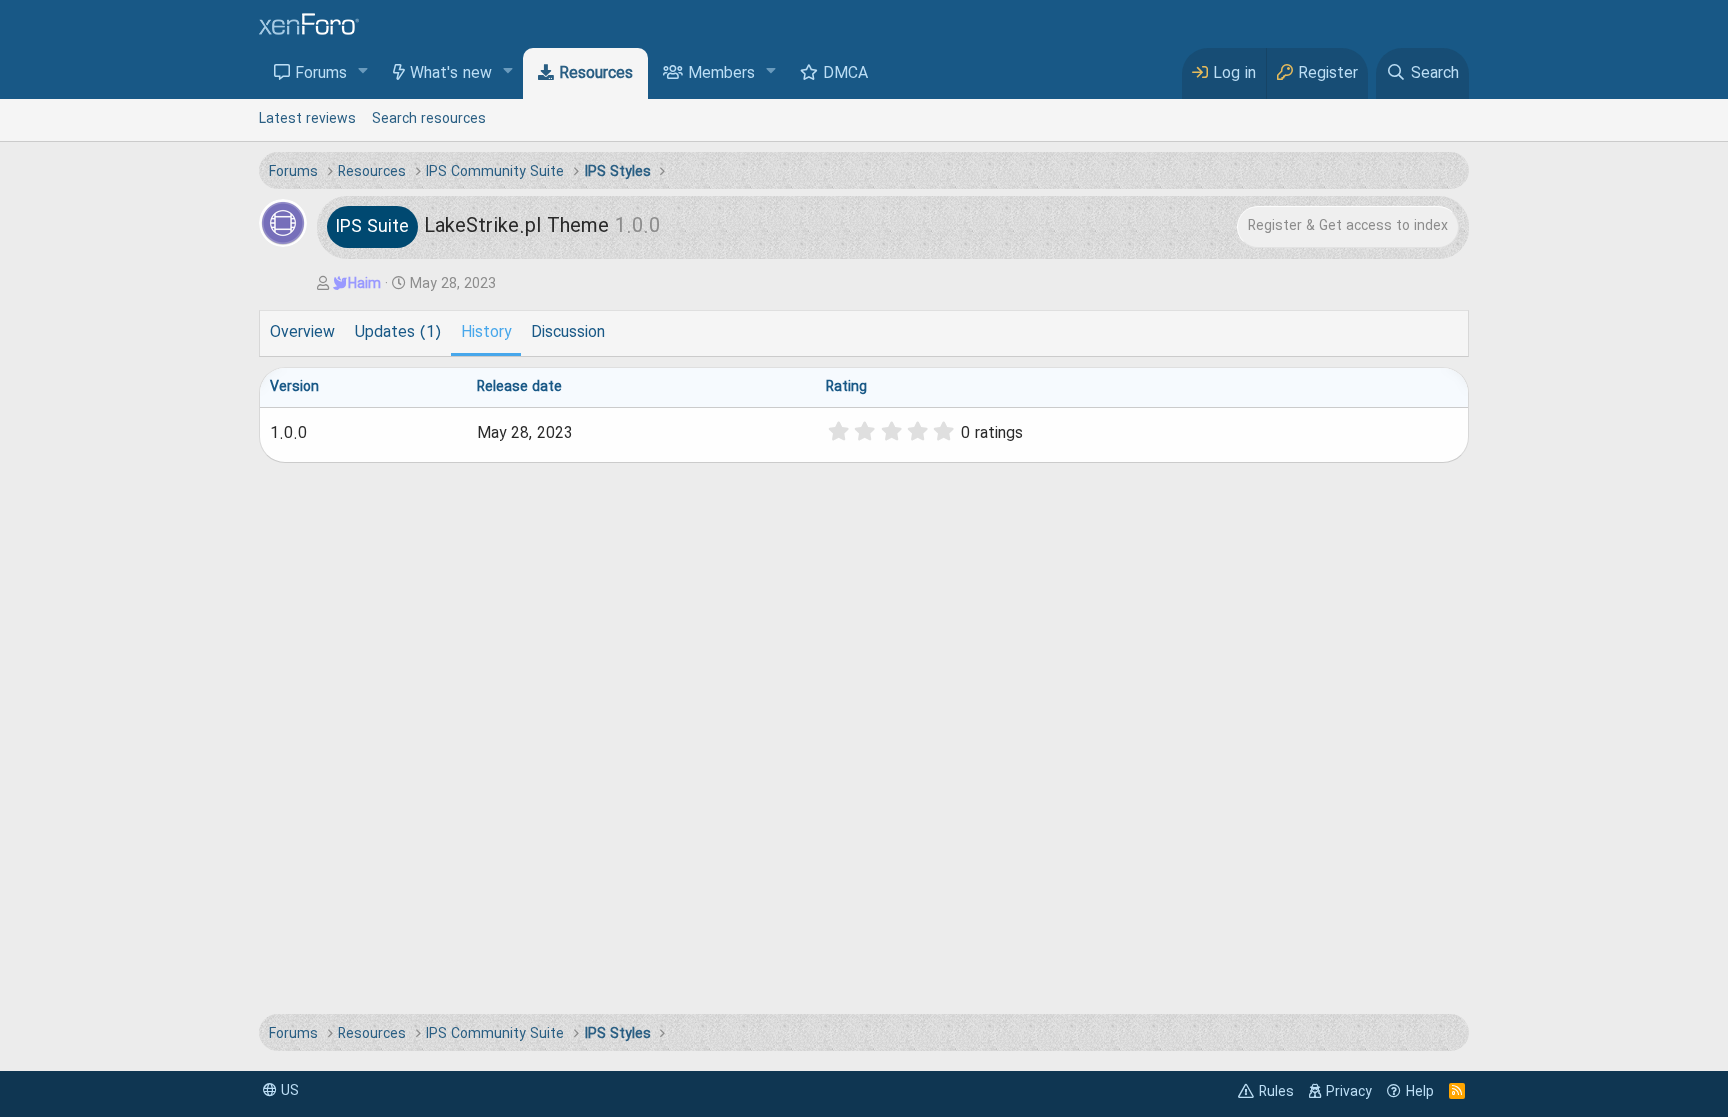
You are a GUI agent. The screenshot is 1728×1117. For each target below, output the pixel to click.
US (288, 1091)
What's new (451, 74)
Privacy (1349, 1092)
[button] (363, 72)
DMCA (845, 74)
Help (1420, 1092)
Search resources (429, 119)
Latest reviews (307, 119)
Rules (1276, 1092)
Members (721, 74)
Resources (596, 74)
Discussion (568, 333)
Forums (321, 74)
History (486, 333)
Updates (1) (398, 333)
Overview (302, 333)
